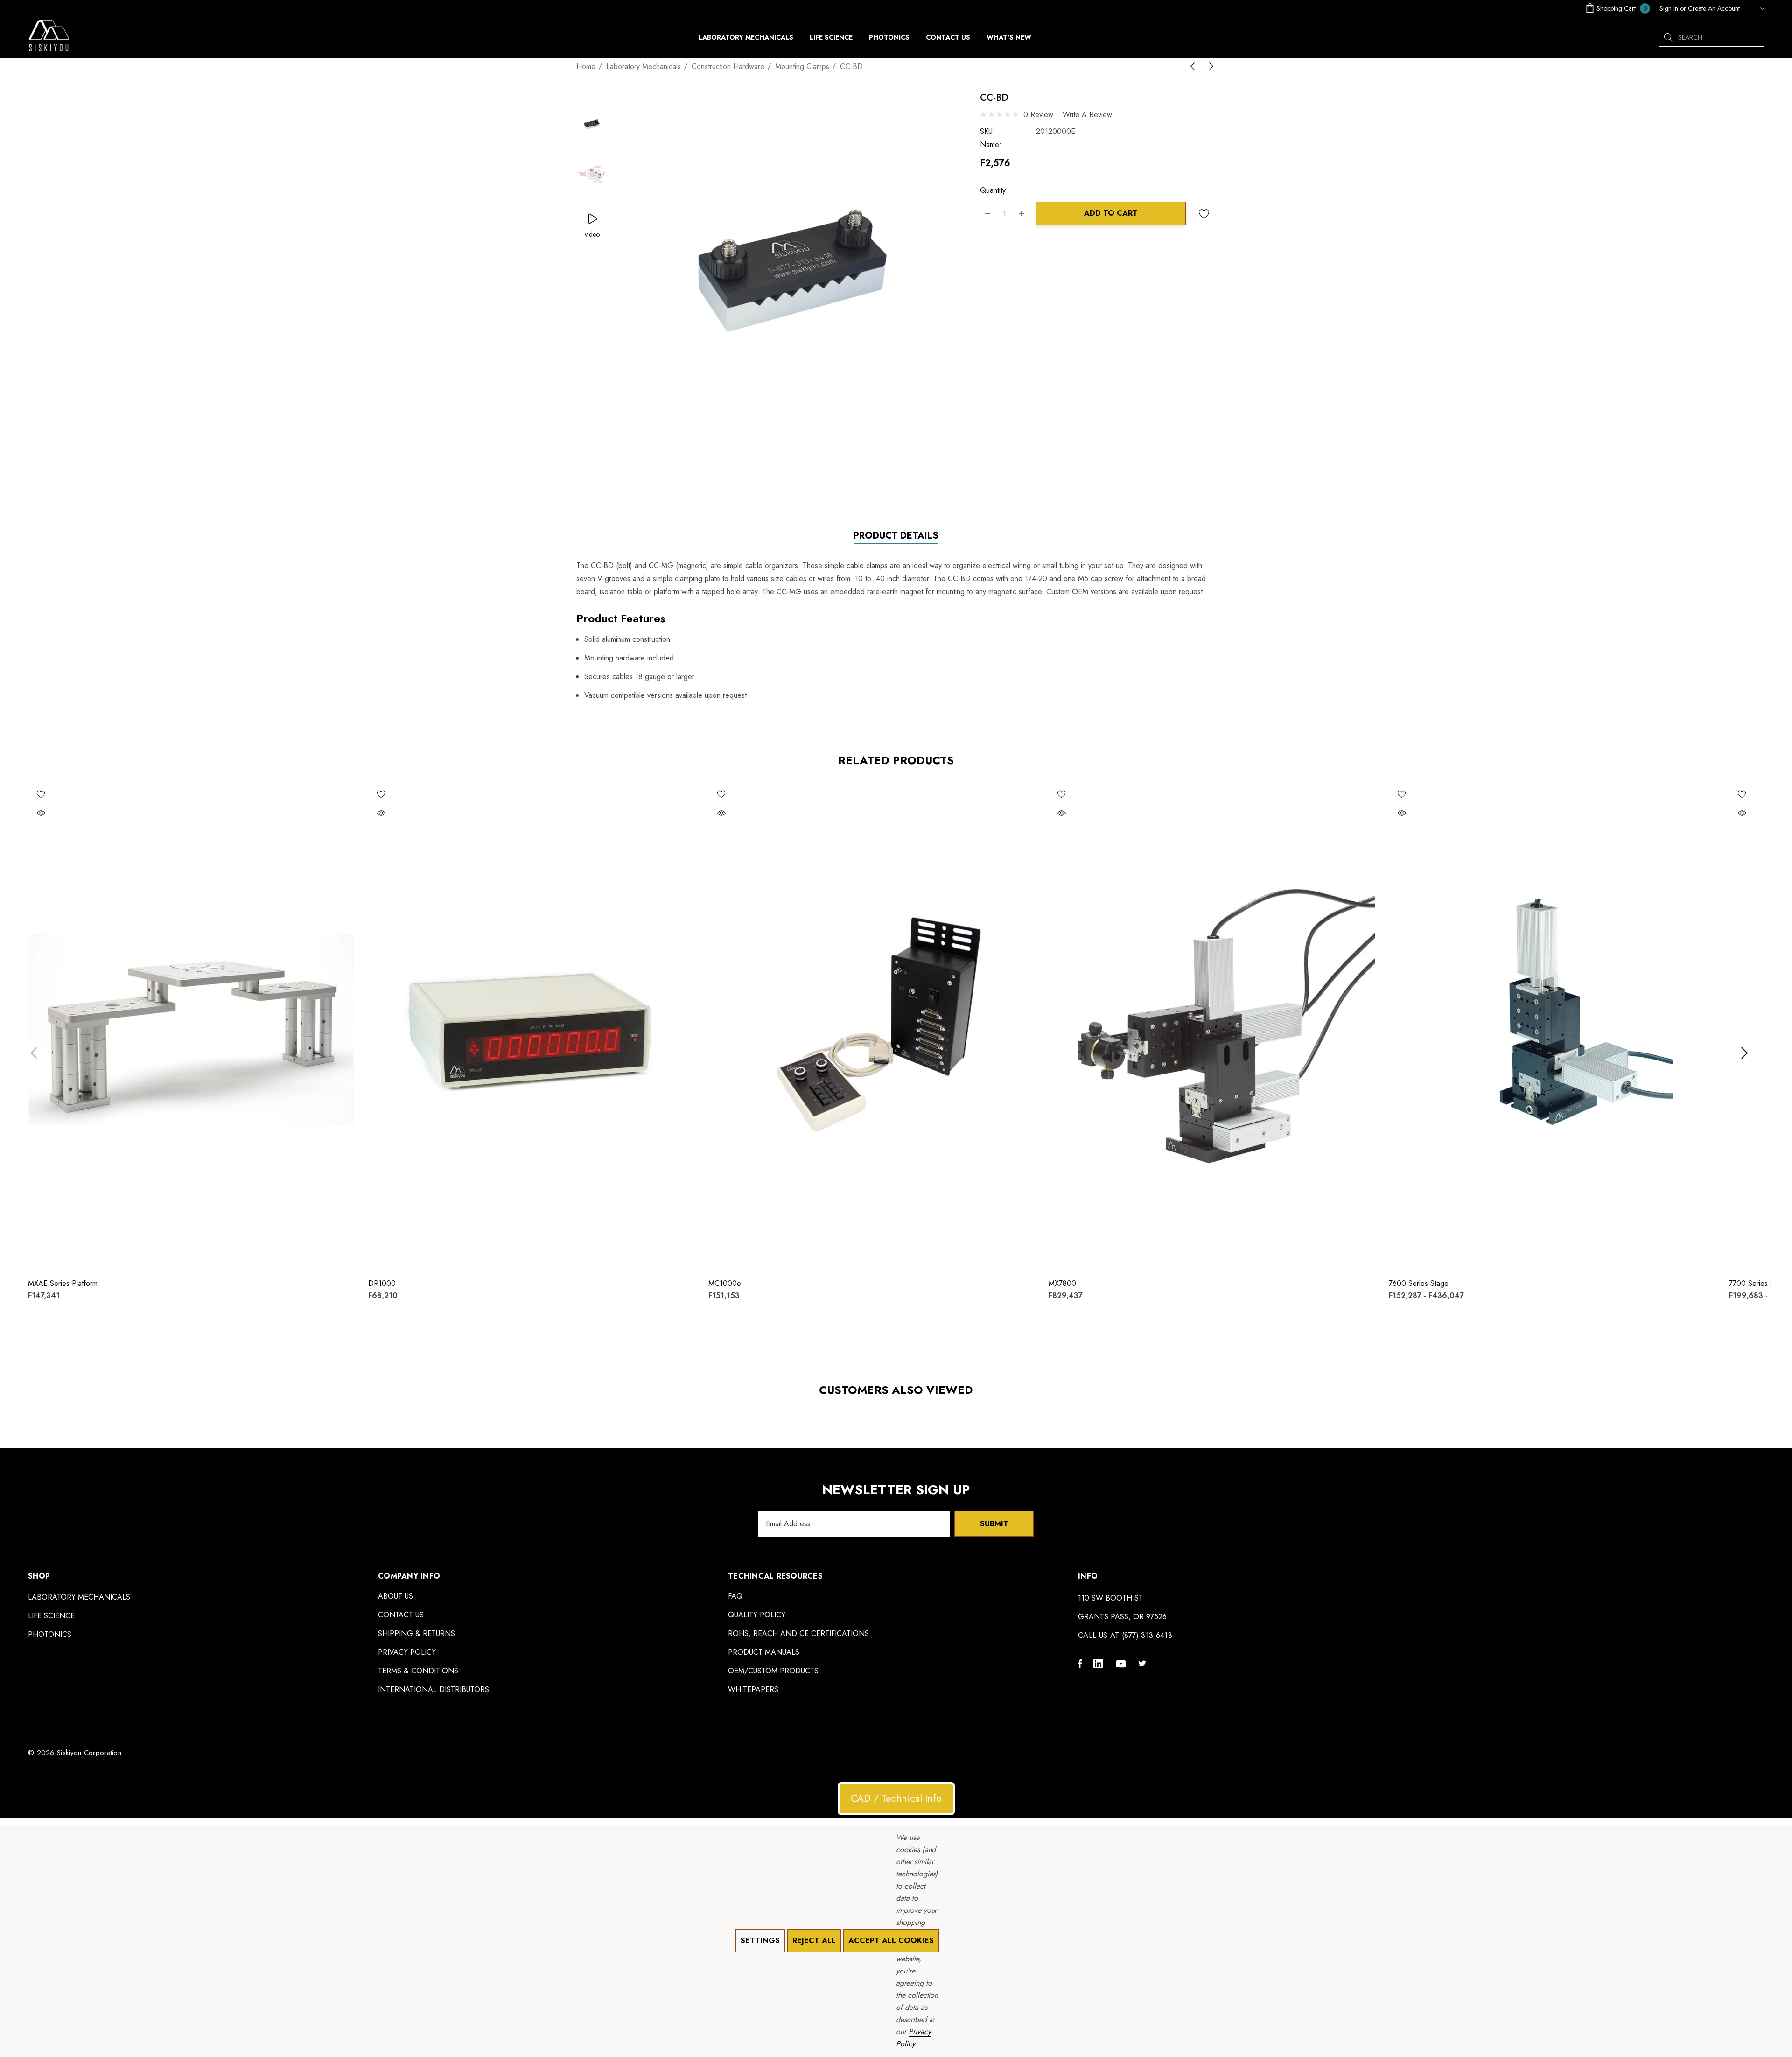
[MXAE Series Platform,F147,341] (191, 1026)
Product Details (896, 536)
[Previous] (1195, 66)
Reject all (814, 1941)
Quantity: (994, 190)
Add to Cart (1111, 213)
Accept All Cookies (891, 1941)
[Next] (1209, 66)
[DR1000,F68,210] (531, 1026)
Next (1744, 1053)
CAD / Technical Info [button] (896, 1798)
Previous (34, 1053)
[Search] (1668, 37)
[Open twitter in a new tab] (1144, 1663)
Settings (760, 1941)
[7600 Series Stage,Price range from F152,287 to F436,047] (1552, 1026)
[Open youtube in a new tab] (1122, 1663)
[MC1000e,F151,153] (871, 1026)
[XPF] (1754, 8)
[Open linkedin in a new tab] (1100, 1663)
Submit (994, 1524)
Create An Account (1714, 8)
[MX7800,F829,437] (1212, 1026)
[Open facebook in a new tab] (1080, 1663)
